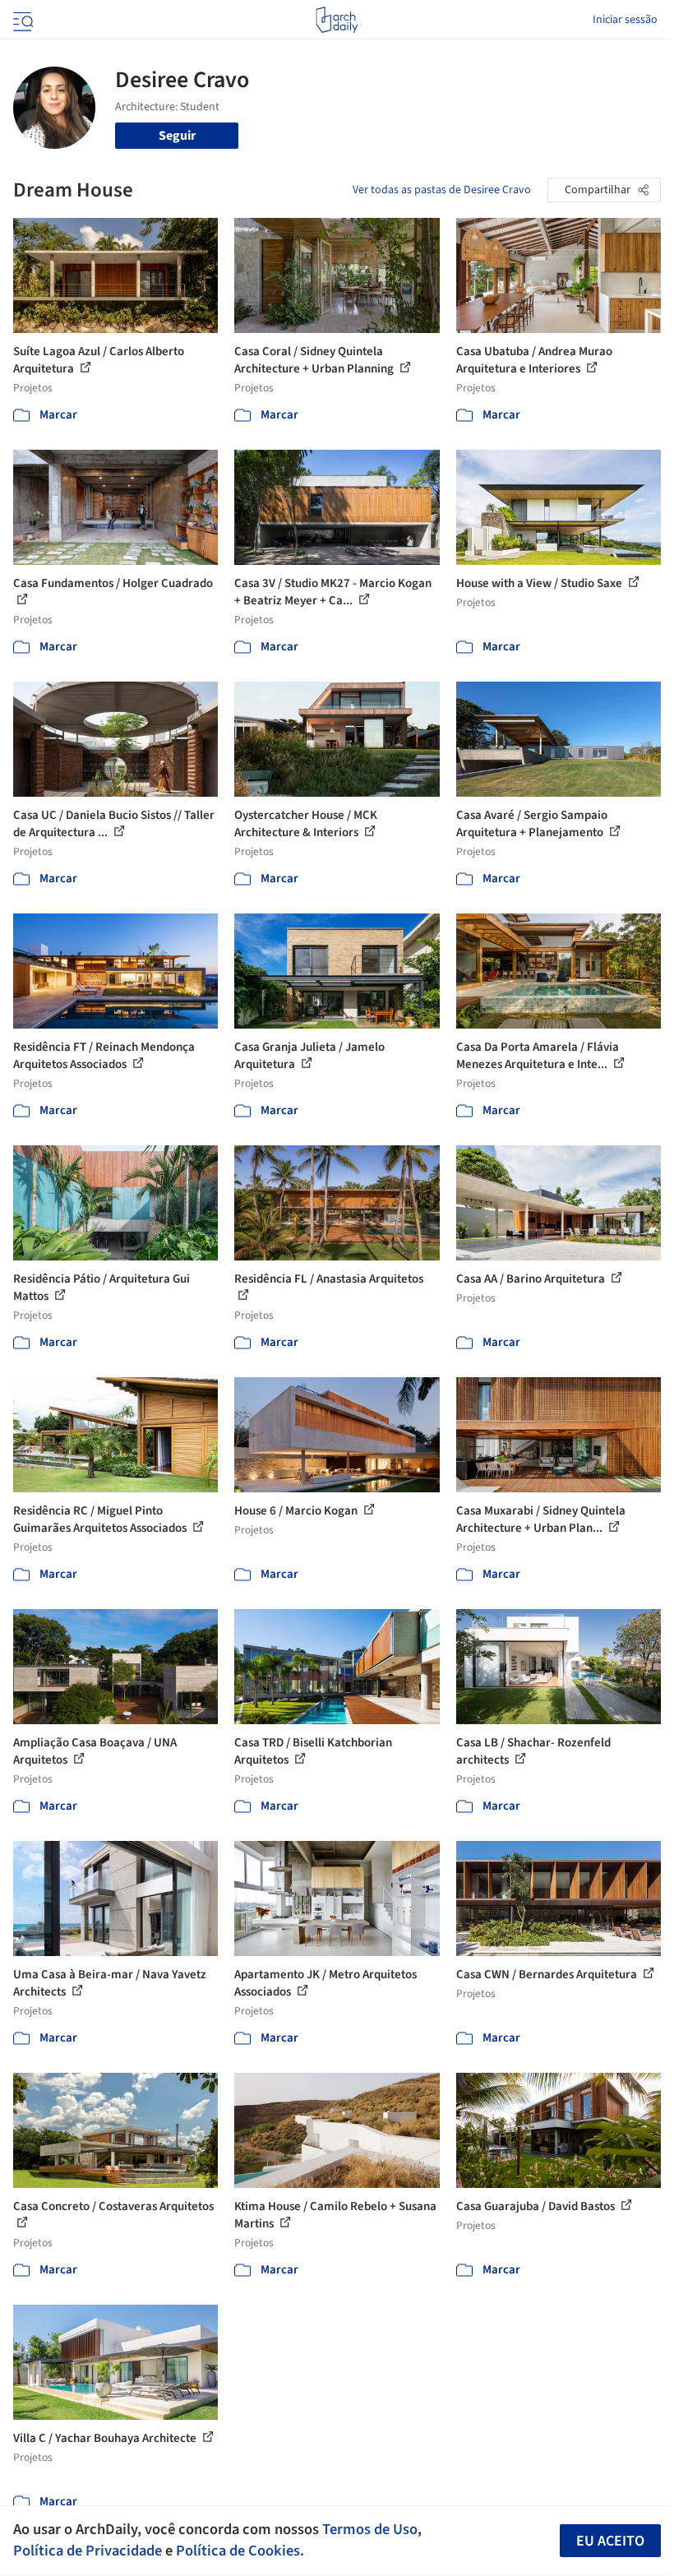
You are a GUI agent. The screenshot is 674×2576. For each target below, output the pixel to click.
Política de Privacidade (88, 2551)
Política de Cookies (238, 2551)
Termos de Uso (370, 2529)
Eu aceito (610, 2541)
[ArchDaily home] (337, 20)
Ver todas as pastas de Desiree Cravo (442, 190)
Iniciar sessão (625, 20)
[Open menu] (21, 20)
